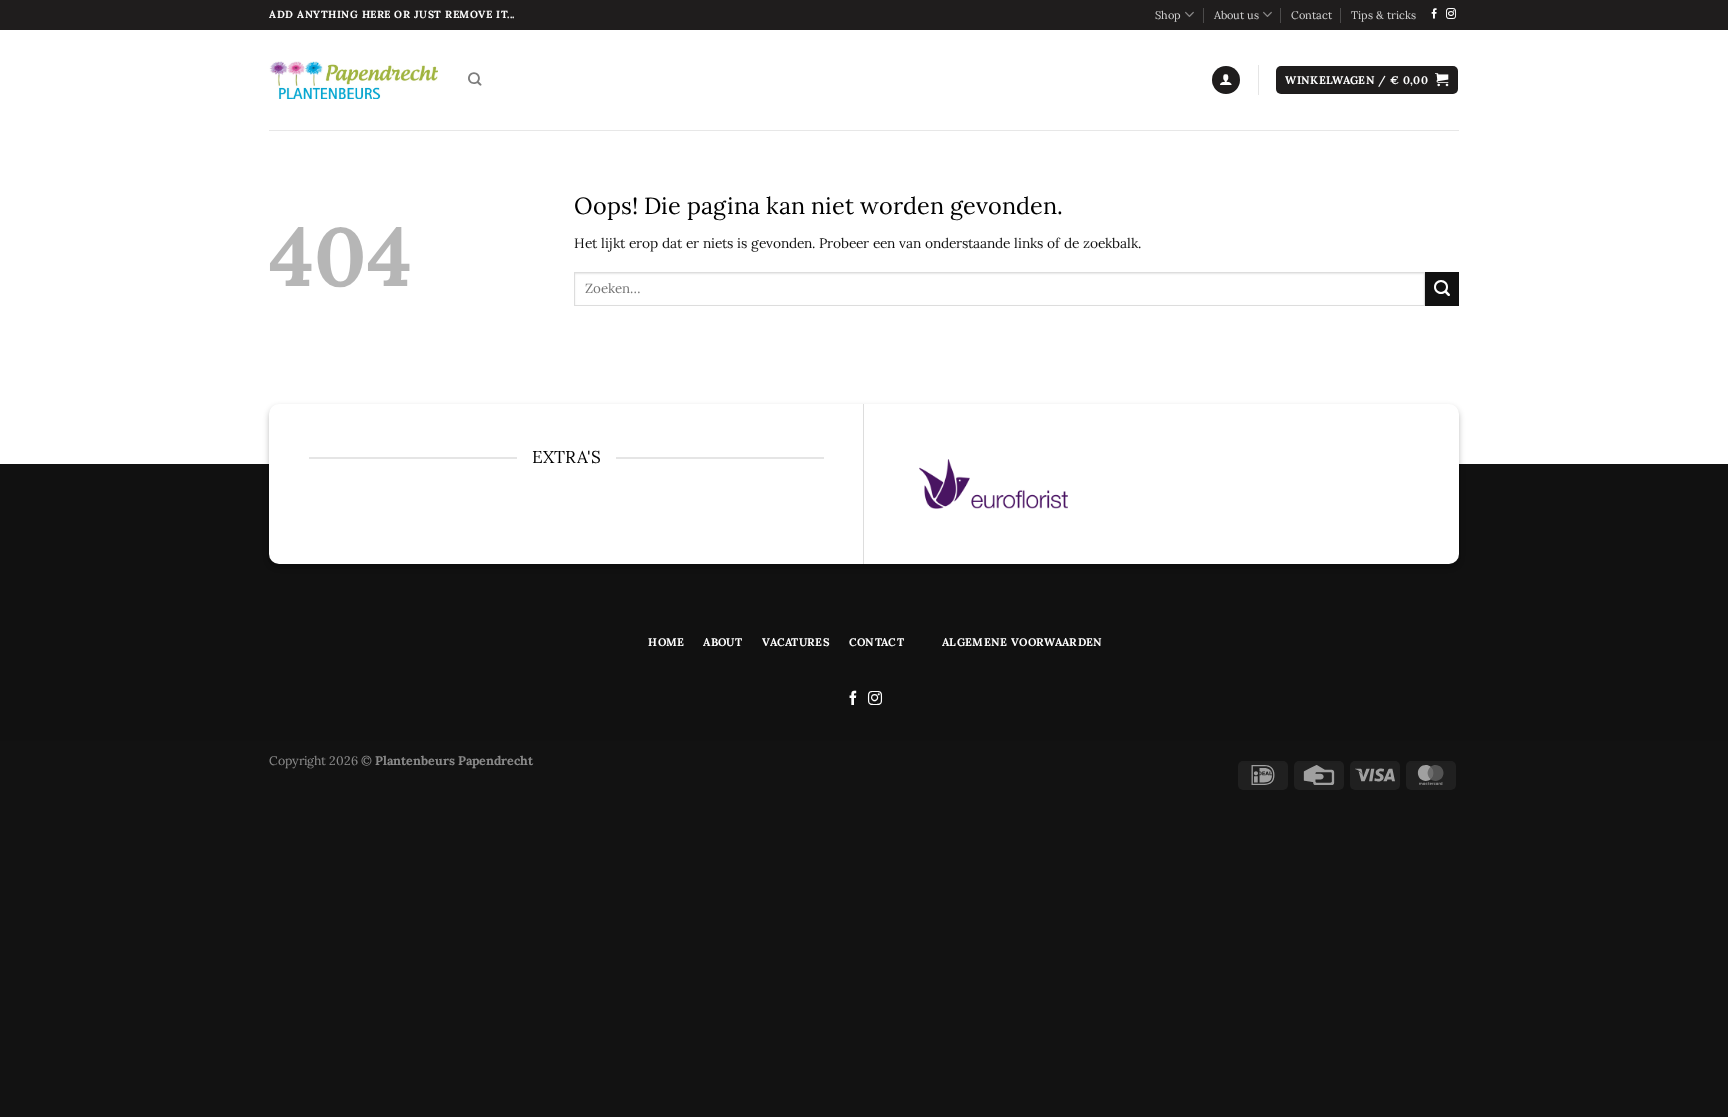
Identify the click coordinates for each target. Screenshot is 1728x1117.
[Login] (1226, 80)
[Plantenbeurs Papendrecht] (353, 80)
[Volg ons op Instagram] (1451, 14)
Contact (1311, 15)
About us (1236, 15)
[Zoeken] (474, 80)
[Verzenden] (1442, 289)
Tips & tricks (1383, 15)
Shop (1168, 15)
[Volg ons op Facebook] (1434, 14)
